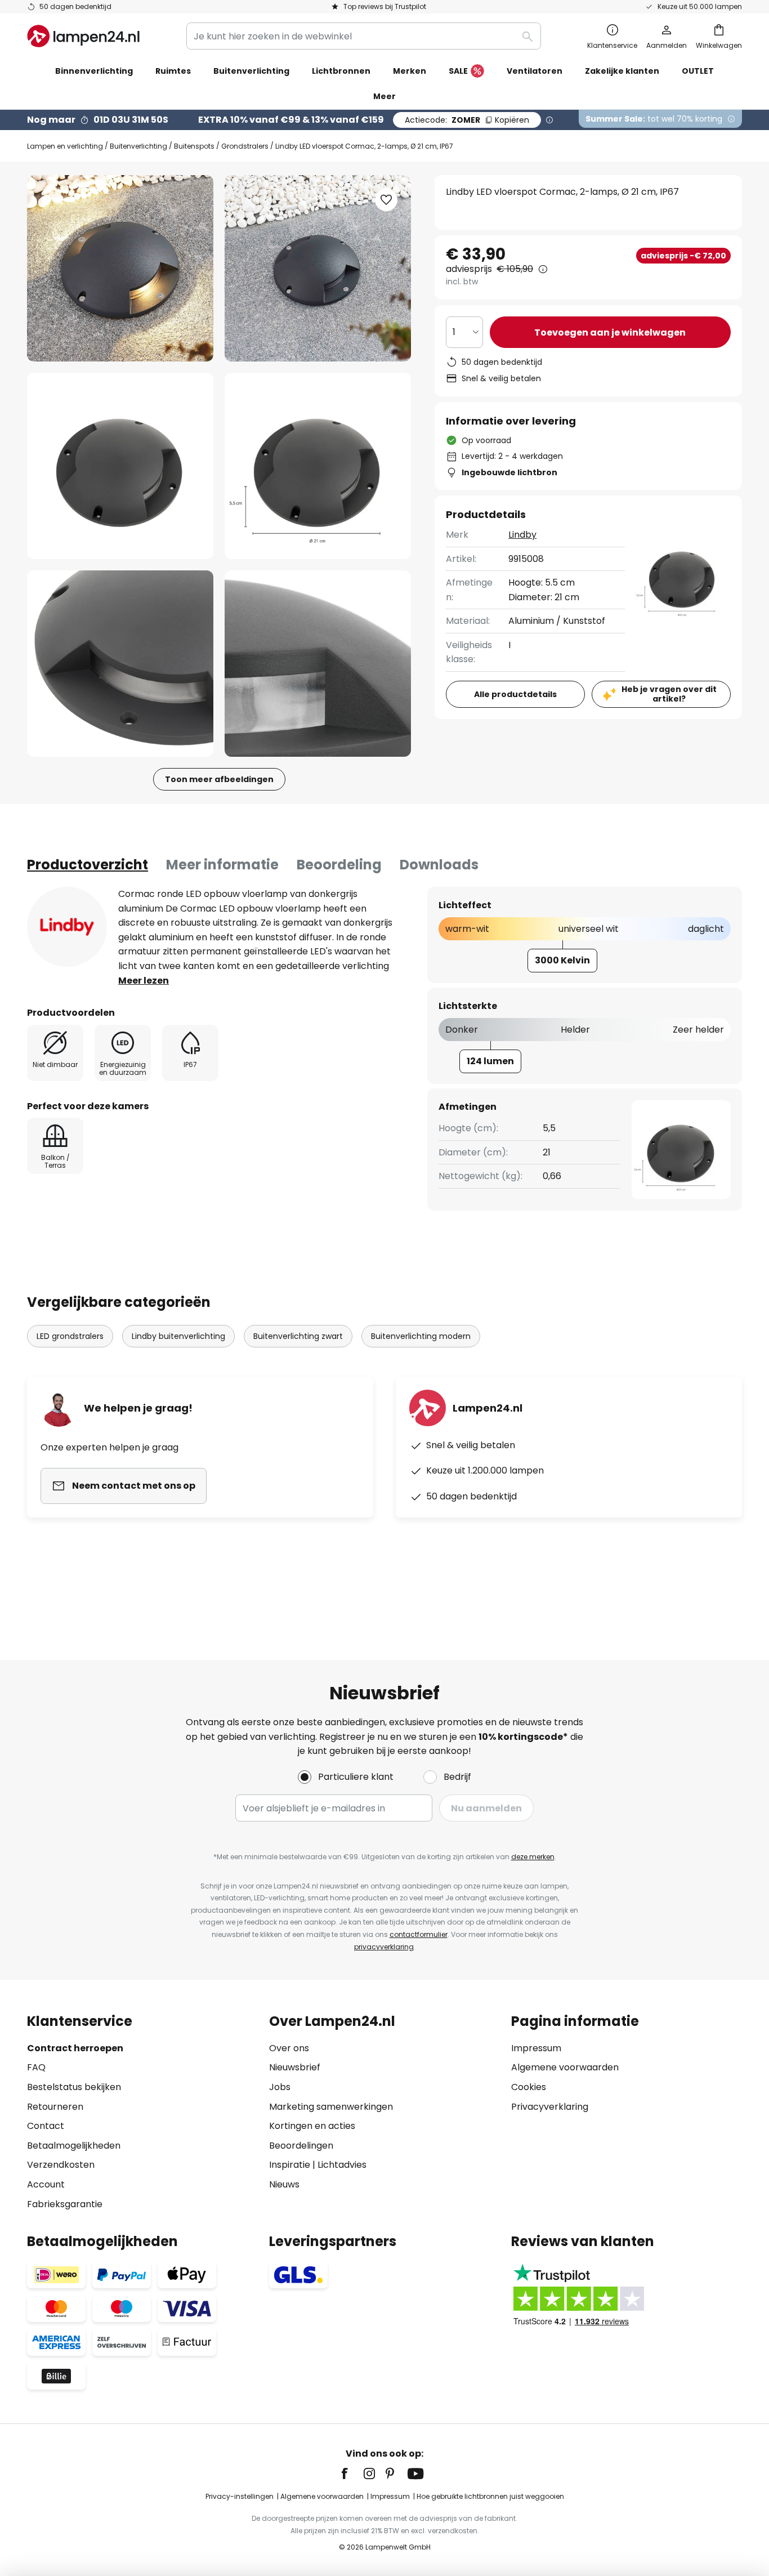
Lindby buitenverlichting (178, 1336)
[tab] (88, 865)
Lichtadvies (342, 2165)
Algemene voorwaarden (565, 2067)
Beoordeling (339, 865)
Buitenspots (194, 146)
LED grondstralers (70, 1336)
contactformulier (419, 1934)
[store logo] (83, 36)
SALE (458, 71)
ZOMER (467, 120)
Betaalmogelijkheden (74, 2146)
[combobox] (364, 36)
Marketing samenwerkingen (331, 2107)
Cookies (529, 2087)
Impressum (536, 2048)
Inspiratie (290, 2165)
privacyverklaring (384, 1947)
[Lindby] (67, 927)
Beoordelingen (301, 2146)
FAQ (36, 2067)
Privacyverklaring (550, 2107)
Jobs (280, 2087)
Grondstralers (245, 146)
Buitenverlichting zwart (298, 1336)
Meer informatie (222, 865)
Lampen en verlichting (65, 146)
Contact (46, 2126)
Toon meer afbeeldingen (219, 779)
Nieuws (284, 2184)
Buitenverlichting (138, 146)
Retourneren (55, 2107)
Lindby (522, 535)
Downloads (439, 865)
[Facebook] (352, 2474)
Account (46, 2184)
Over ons (289, 2048)
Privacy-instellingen (240, 2496)
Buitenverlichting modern (421, 1336)
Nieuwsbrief (295, 2067)
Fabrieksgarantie (65, 2204)
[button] (120, 466)
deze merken (533, 1857)
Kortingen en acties (312, 2126)
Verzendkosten (61, 2165)
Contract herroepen (75, 2048)
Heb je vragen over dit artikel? (669, 694)
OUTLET (698, 71)
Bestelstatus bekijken (74, 2087)
